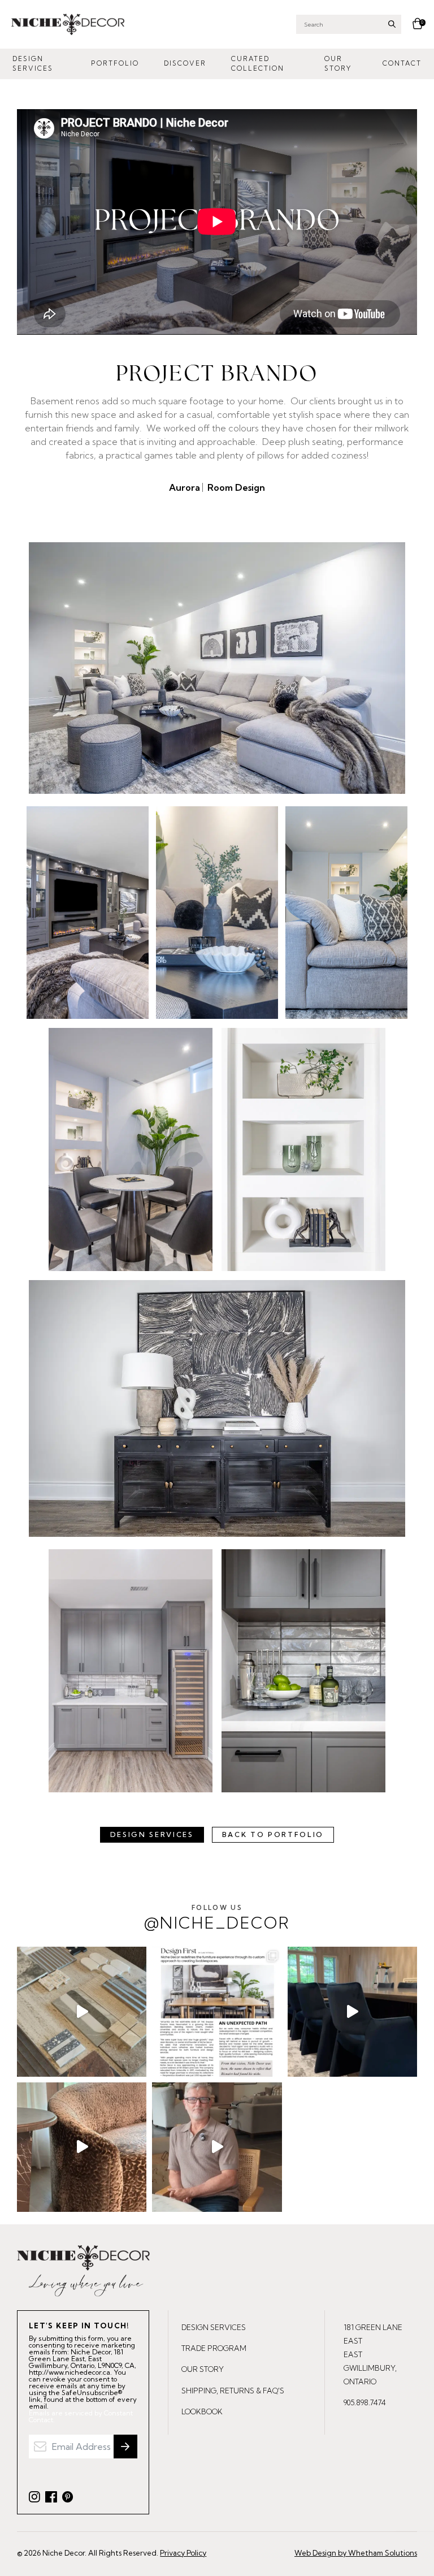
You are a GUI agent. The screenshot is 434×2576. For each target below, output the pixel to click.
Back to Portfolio (273, 1834)
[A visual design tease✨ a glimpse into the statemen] (82, 2147)
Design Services (33, 64)
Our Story (338, 64)
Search (392, 24)
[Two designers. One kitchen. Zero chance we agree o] (217, 2147)
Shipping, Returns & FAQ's (233, 2391)
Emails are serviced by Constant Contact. (81, 2417)
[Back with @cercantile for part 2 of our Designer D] (82, 2011)
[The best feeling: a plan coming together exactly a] (352, 2011)
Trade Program (214, 2348)
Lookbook (202, 2411)
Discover (185, 63)
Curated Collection (258, 64)
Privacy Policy (183, 2553)
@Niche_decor (217, 1918)
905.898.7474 (365, 2402)
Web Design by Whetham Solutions (356, 2553)
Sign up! (125, 2447)
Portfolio (115, 63)
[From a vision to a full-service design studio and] (217, 2011)
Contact (402, 63)
